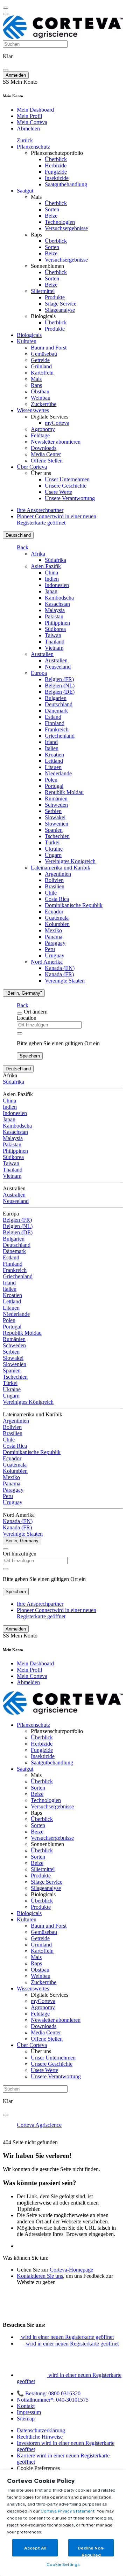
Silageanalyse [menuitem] (60, 310)
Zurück (25, 140)
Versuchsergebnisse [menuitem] (66, 228)
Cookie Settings (63, 2564)
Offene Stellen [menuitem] (47, 461)
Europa (39, 673)
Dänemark (56, 711)
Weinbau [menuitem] (41, 398)
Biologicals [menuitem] (43, 316)
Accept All (35, 2548)
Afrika (38, 554)
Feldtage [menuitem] (40, 435)
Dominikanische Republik (74, 905)
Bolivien (54, 880)
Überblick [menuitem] (56, 159)
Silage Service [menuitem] (61, 304)
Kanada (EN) (60, 968)
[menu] (6, 8)
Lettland (54, 761)
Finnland (55, 723)
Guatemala (57, 918)
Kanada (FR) (59, 974)
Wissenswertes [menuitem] (33, 410)
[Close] (20, 1014)
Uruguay (55, 955)
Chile (51, 893)
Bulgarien (56, 698)
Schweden (56, 805)
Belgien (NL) (60, 686)
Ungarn (53, 855)
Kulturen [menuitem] (27, 341)
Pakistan (54, 616)
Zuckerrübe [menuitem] (44, 404)
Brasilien (55, 886)
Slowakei (55, 817)
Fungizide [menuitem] (56, 172)
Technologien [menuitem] (60, 222)
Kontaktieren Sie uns (40, 2276)
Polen (51, 780)
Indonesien (57, 585)
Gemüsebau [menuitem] (44, 354)
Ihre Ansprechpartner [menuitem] (40, 510)
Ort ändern (36, 1012)
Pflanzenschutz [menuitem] (33, 147)
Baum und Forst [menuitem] (49, 348)
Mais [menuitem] (36, 197)
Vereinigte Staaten (65, 981)
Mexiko (53, 930)
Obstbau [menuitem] (40, 391)
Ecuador (54, 912)
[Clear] (20, 1033)
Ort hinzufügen (20, 1554)
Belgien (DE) (60, 692)
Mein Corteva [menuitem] (32, 122)
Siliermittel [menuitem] (43, 291)
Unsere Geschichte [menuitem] (66, 486)
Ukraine (54, 849)
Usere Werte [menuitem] (58, 492)
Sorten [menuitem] (52, 209)
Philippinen (57, 623)
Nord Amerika (47, 962)
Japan (51, 591)
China (51, 573)
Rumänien (56, 799)
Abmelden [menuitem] (28, 129)
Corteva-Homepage (71, 2270)
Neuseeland (58, 667)
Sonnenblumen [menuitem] (47, 266)
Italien (52, 748)
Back (23, 547)
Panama (54, 937)
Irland (51, 742)
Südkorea (55, 629)
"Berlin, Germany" (24, 993)
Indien (52, 579)
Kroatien (54, 755)
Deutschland (18, 535)
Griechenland (60, 736)
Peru (50, 949)
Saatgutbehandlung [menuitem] (66, 184)
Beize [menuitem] (51, 216)
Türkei (52, 842)
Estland (53, 717)
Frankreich (57, 729)
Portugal (54, 786)
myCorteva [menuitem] (57, 423)
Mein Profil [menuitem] (29, 116)
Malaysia (55, 610)
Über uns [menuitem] (41, 473)
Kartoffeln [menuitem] (42, 373)
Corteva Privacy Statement (68, 2511)
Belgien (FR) (59, 679)
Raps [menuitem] (36, 235)
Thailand (55, 642)
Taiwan (53, 635)
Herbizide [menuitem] (56, 165)
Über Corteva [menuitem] (32, 467)
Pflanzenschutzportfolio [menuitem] (57, 153)
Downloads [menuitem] (44, 448)
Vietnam (54, 648)
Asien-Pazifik (46, 566)
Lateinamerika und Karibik (61, 868)
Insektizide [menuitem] (57, 178)
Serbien (53, 811)
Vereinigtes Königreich (70, 861)
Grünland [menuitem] (41, 366)
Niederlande (58, 773)
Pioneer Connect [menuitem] (57, 519)
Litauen (53, 767)
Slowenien (57, 824)
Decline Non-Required (91, 2551)
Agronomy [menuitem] (43, 429)
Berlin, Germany (22, 1541)
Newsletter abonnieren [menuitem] (56, 442)
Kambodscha (59, 598)
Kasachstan (57, 604)
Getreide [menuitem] (40, 360)
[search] (6, 70)
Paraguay (55, 943)
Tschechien (57, 836)
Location (27, 1018)
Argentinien (58, 874)
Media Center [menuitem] (46, 454)
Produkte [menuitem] (55, 297)
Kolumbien (57, 924)
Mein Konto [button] (20, 82)
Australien (42, 654)
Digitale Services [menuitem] (50, 417)
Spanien (54, 830)
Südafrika (55, 560)
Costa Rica (57, 899)
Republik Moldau (64, 792)
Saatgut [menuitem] (25, 191)
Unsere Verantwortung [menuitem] (70, 498)
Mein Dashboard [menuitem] (35, 110)
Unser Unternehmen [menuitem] (67, 479)
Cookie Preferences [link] (38, 2468)
